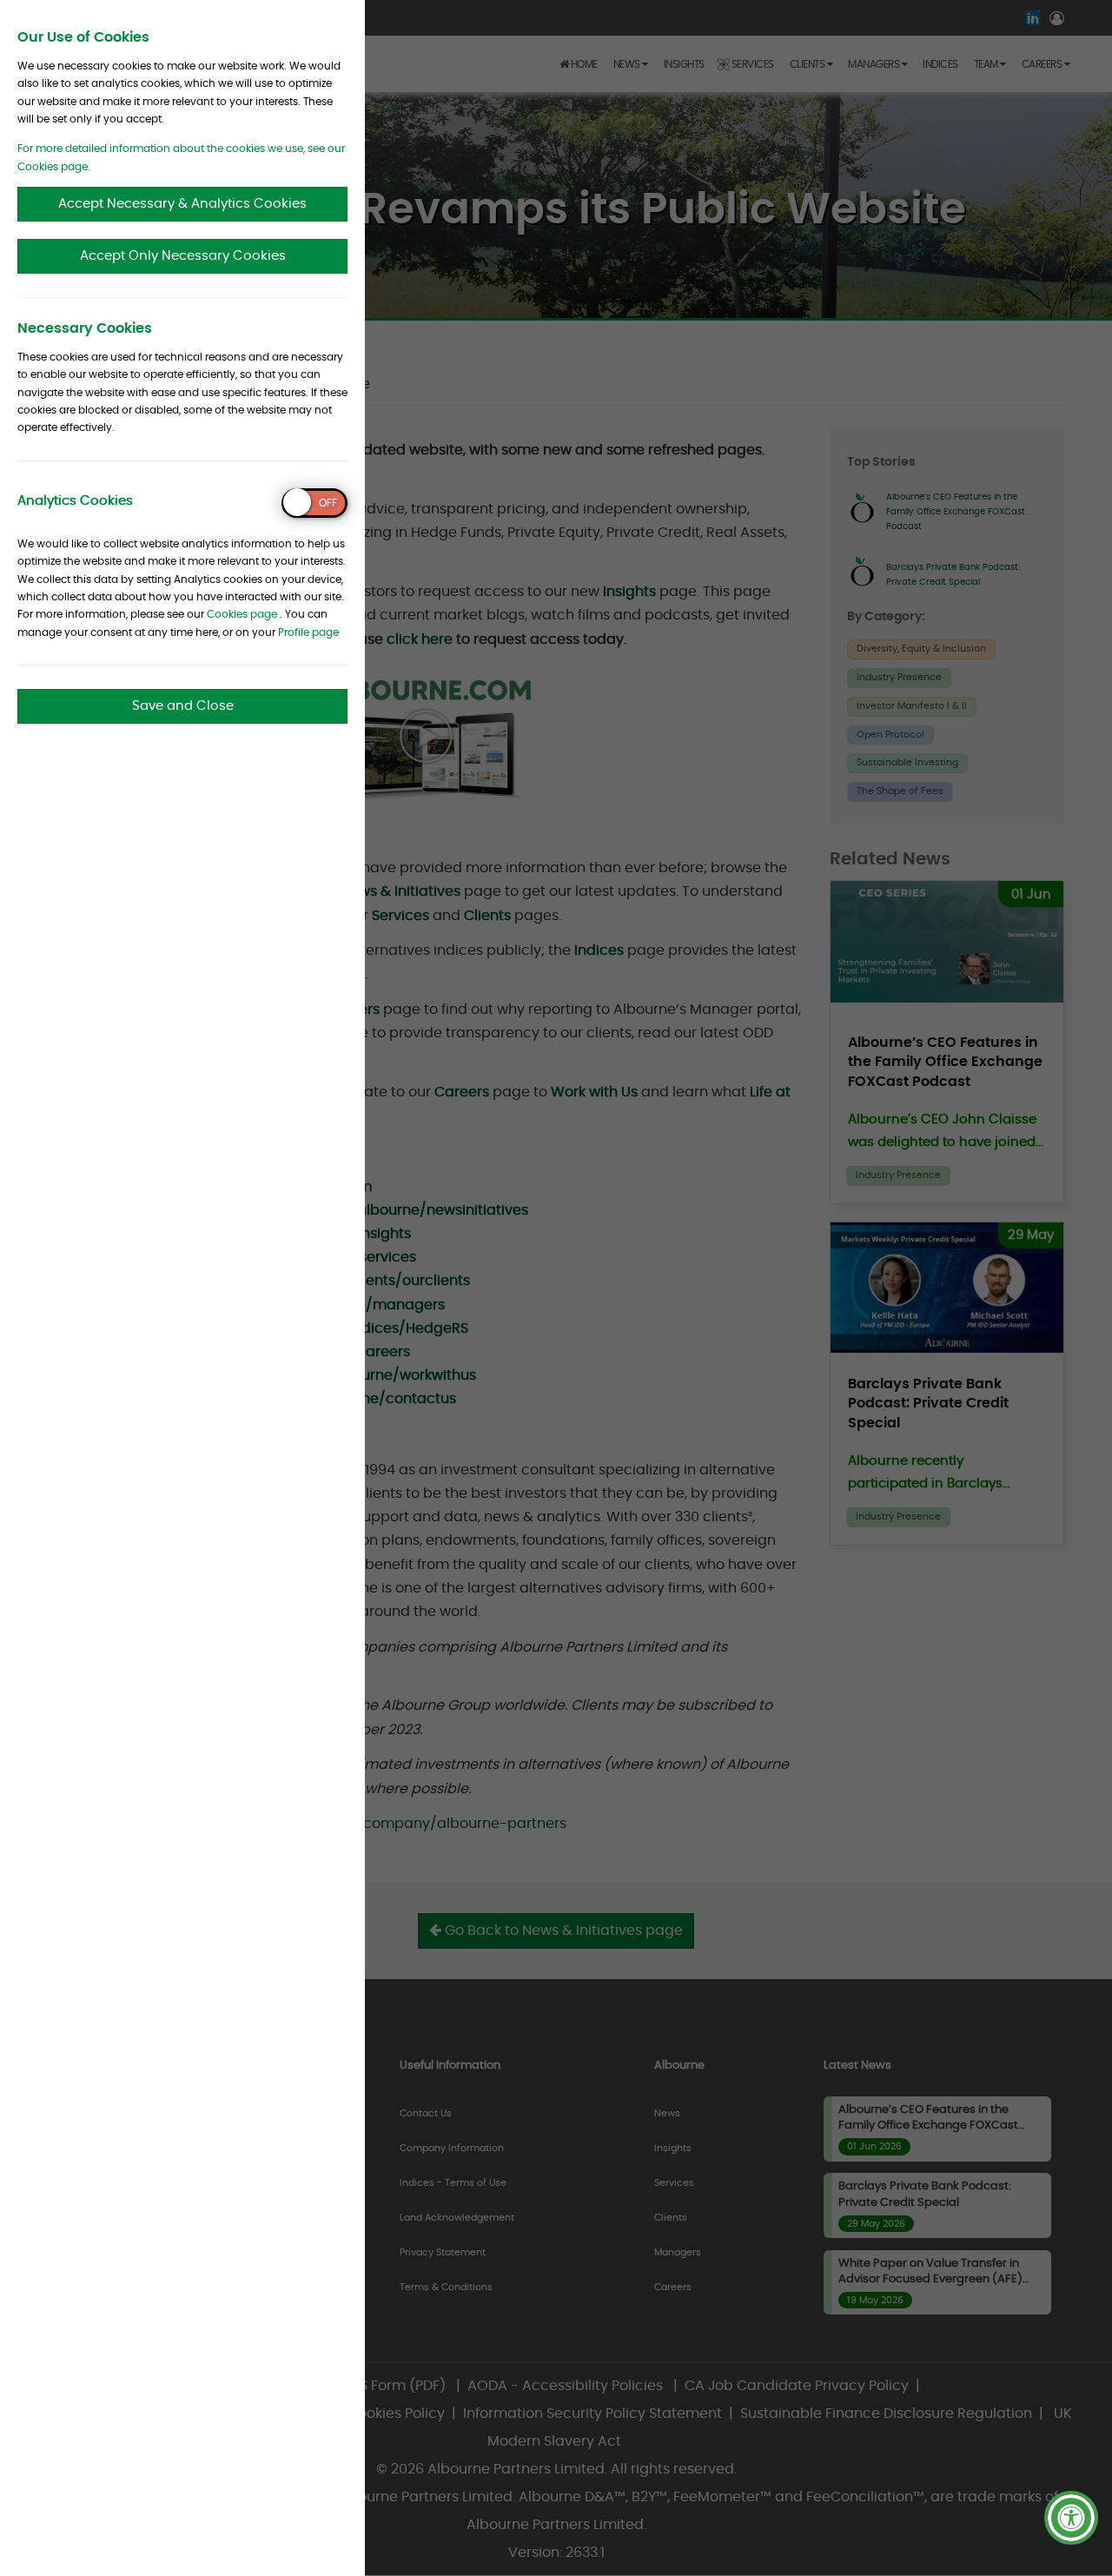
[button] (1071, 2518)
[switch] (314, 503)
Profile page (308, 632)
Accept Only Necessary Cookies (183, 256)
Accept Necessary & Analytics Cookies (182, 204)
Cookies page (242, 614)
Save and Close (183, 706)
